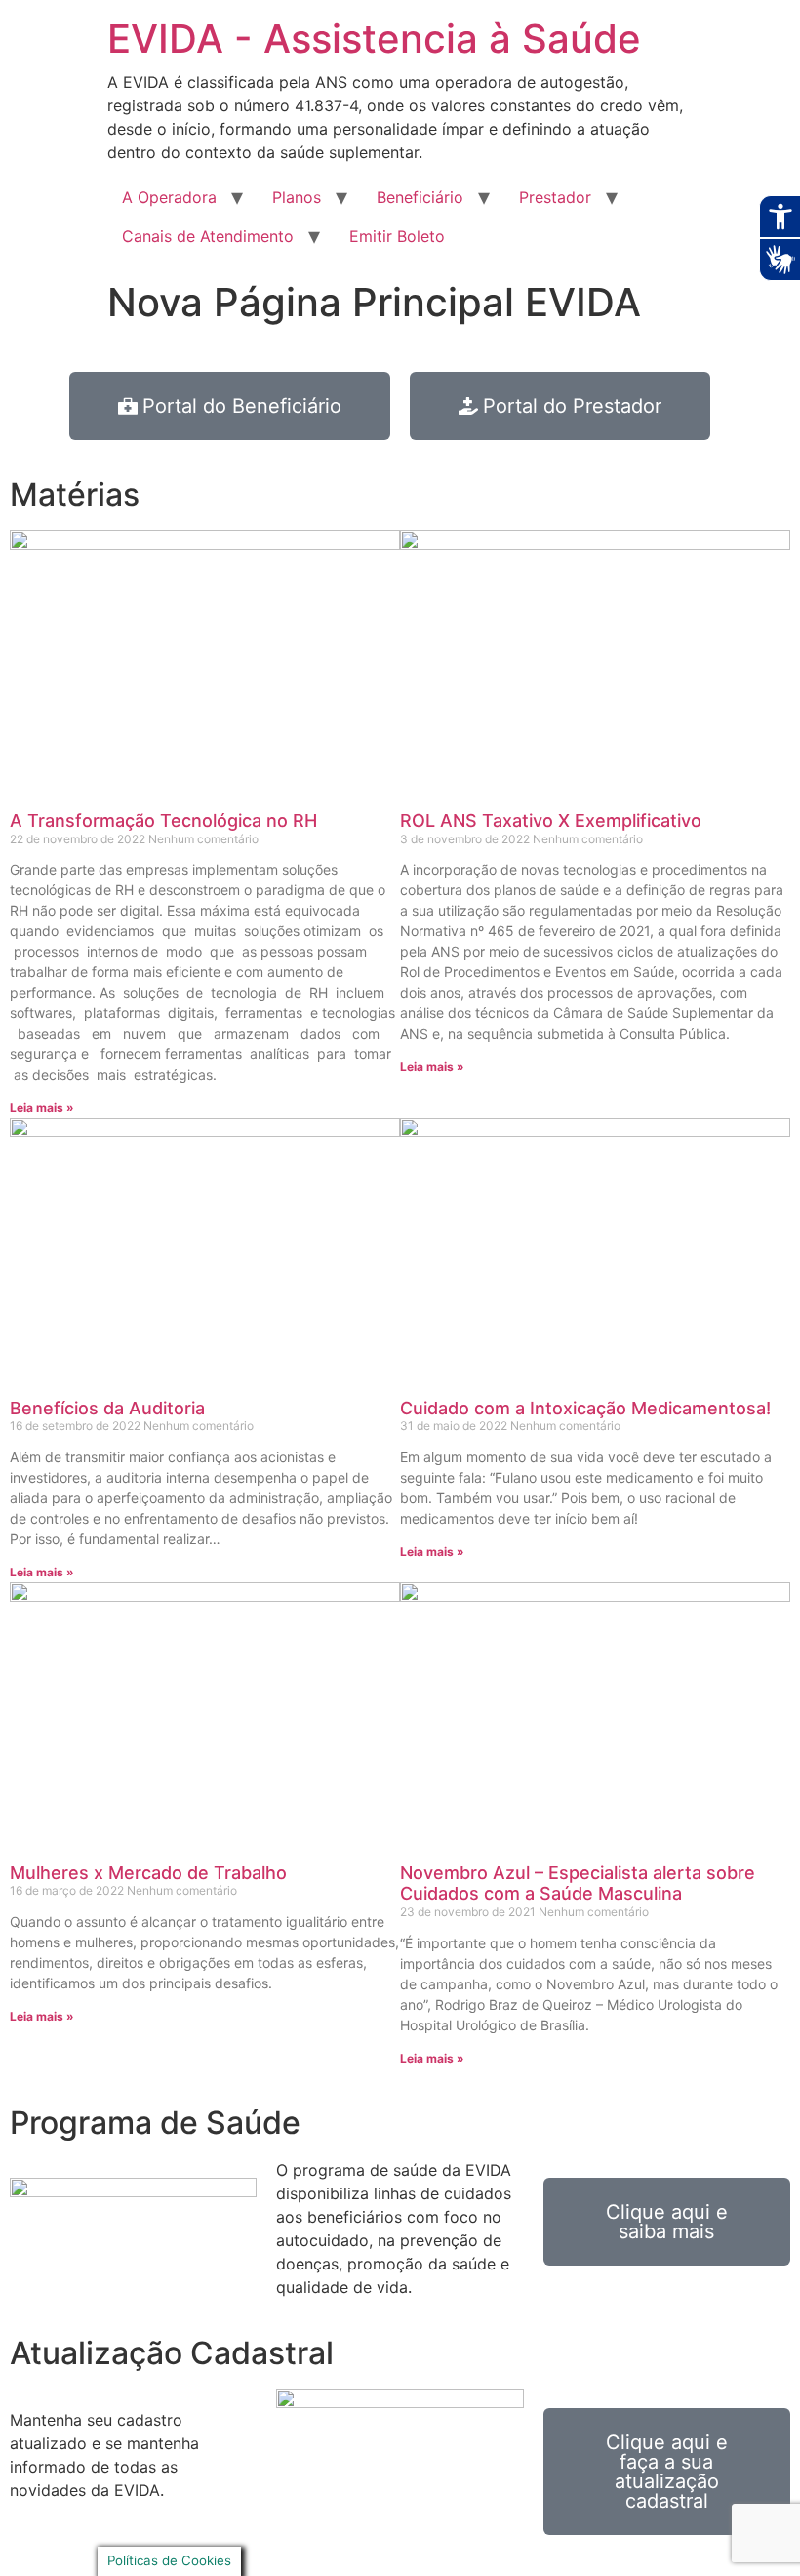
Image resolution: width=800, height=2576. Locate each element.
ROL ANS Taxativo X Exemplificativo (551, 820)
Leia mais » (42, 1107)
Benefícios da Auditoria (107, 1408)
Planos (297, 197)
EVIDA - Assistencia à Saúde (374, 39)
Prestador (555, 197)
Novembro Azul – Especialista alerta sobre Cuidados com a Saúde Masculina (578, 1883)
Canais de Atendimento (208, 236)
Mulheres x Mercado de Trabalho (148, 1873)
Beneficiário (420, 197)
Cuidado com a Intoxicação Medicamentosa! (585, 1408)
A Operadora (169, 197)
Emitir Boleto (397, 236)
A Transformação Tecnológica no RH (163, 820)
